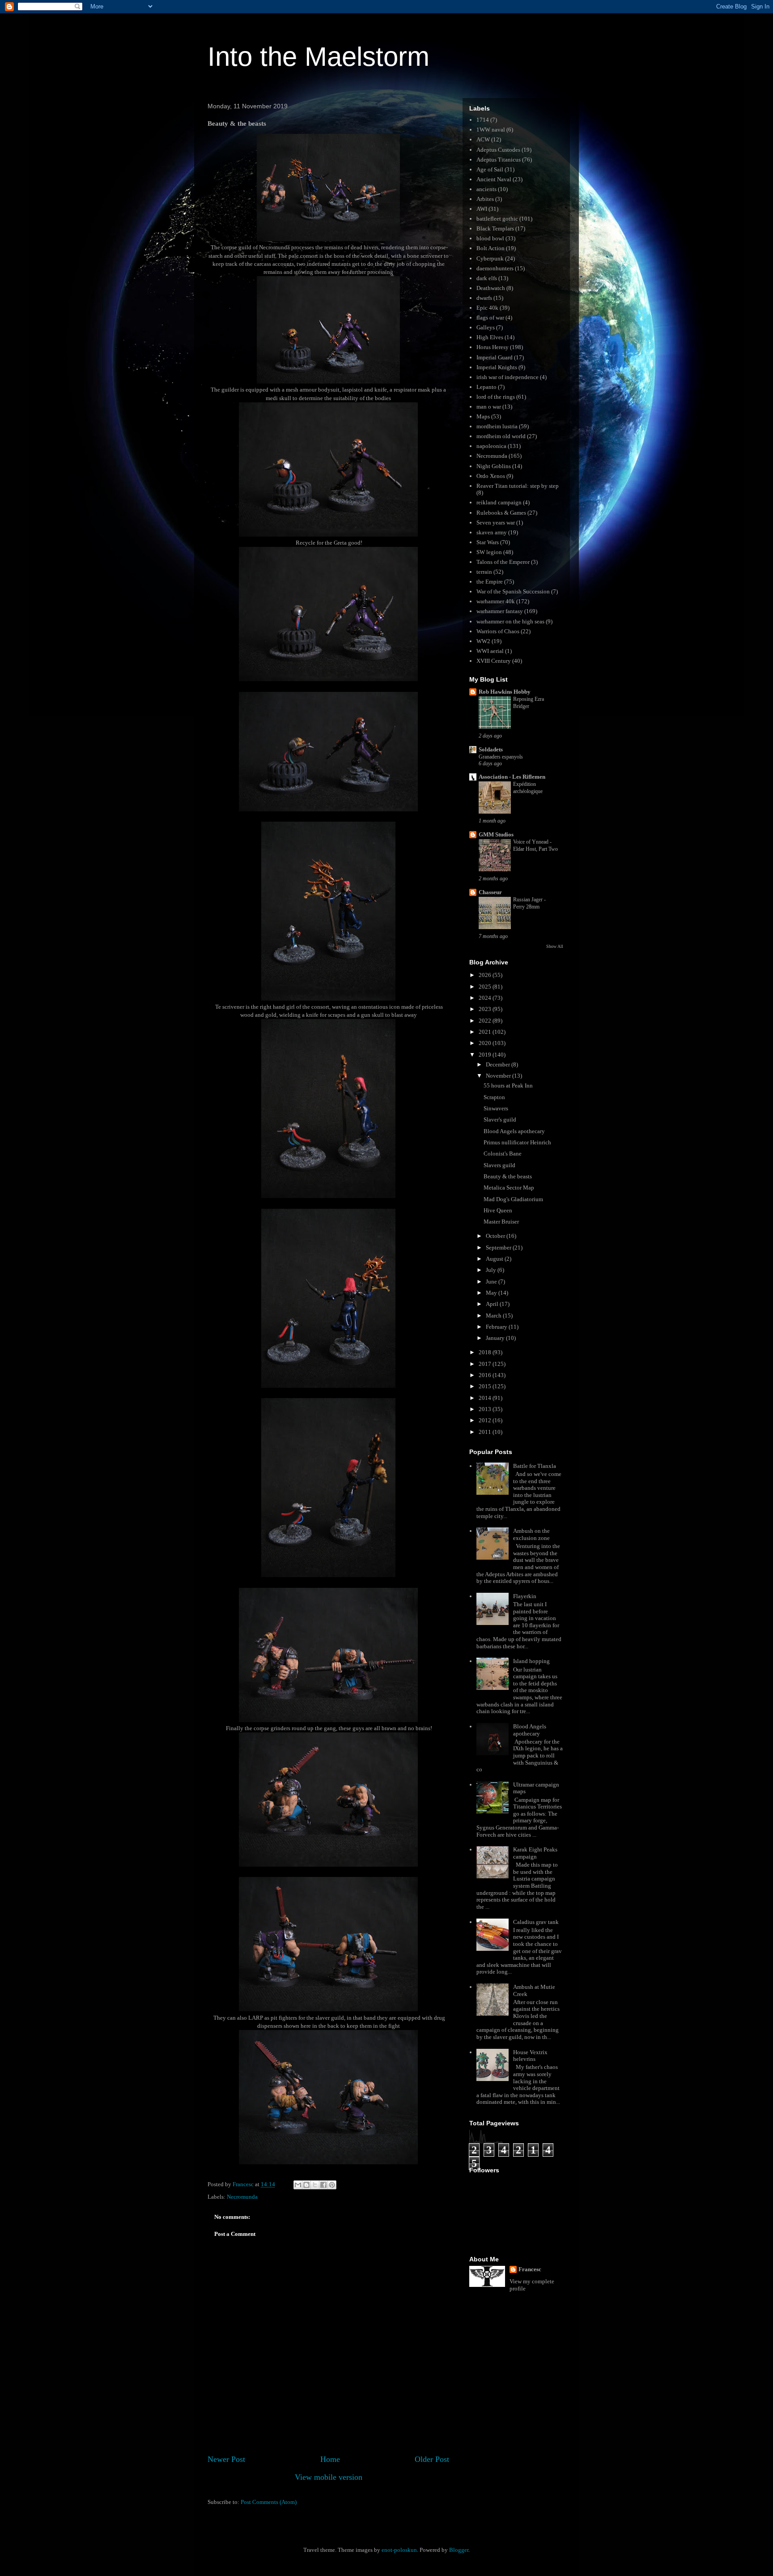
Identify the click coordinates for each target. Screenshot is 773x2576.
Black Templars (495, 228)
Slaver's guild (500, 1120)
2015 (486, 1386)
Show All (555, 946)
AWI (482, 209)
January (496, 1338)
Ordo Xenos (491, 476)
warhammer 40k (496, 601)
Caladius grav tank (536, 1922)
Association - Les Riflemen (512, 777)
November (499, 1076)
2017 (486, 1364)
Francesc (530, 2269)
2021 (486, 1032)
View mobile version (329, 2477)
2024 (486, 998)
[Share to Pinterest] (332, 2185)
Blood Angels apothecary (514, 1131)
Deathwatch (491, 288)
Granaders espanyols (501, 757)
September (499, 1247)
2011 (486, 1432)
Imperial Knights (497, 367)
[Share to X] (315, 2185)
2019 (486, 1055)
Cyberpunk (490, 258)
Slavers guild (499, 1165)
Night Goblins (494, 466)
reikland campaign (499, 502)
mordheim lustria (497, 426)
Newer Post (226, 2459)
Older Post (432, 2459)
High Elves (490, 337)
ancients (486, 189)
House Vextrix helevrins (530, 2056)
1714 (483, 120)
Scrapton (494, 1097)
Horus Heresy (493, 347)
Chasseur (490, 892)
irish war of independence (508, 377)
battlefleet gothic (497, 219)
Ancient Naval (494, 179)
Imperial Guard (495, 357)
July (492, 1270)
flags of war (490, 318)
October (496, 1236)
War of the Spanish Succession (513, 591)
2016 (486, 1375)
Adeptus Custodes (498, 150)
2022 (486, 1021)
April (493, 1304)
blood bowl (490, 238)
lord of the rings (496, 397)
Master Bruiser (501, 1222)
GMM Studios (496, 834)
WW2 (483, 641)
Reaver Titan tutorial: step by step (518, 486)
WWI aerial (490, 651)
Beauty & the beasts (508, 1176)
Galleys (486, 327)
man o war (489, 407)
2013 (486, 1409)
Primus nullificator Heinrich (517, 1142)
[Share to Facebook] (323, 2185)
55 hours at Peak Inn (508, 1085)
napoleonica (491, 446)
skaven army (492, 532)
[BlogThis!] (306, 2185)
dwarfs (484, 298)
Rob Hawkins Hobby (505, 692)
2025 (486, 987)
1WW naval (491, 130)
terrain (484, 572)
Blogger (459, 2550)
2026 (486, 975)
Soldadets (491, 749)
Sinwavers (496, 1108)
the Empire (490, 582)
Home (330, 2459)
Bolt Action (491, 248)
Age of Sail (490, 169)
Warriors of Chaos (498, 631)
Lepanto (486, 387)
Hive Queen (498, 1210)
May (492, 1293)
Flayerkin (525, 1596)
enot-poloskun (399, 2550)
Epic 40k (487, 308)
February (497, 1327)
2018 (486, 1352)
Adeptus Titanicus (499, 160)
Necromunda (242, 2197)
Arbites (485, 199)
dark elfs (487, 278)
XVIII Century (494, 661)
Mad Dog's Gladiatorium (513, 1199)
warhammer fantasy (500, 611)
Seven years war (496, 522)
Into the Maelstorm (319, 57)
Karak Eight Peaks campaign (535, 1853)
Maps (483, 416)
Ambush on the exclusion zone (531, 1534)
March (494, 1316)
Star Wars (488, 542)
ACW (483, 139)
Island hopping (531, 1661)
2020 (486, 1043)
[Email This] (298, 2185)
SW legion (489, 552)
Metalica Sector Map (509, 1188)
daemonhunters (495, 268)
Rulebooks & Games (501, 513)
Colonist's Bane (503, 1154)
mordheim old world (501, 436)
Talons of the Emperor (503, 562)
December (499, 1064)
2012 (486, 1420)
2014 (486, 1398)
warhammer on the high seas (510, 621)
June (492, 1282)
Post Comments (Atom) (269, 2502)
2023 (486, 1009)
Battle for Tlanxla (535, 1466)
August (495, 1259)
